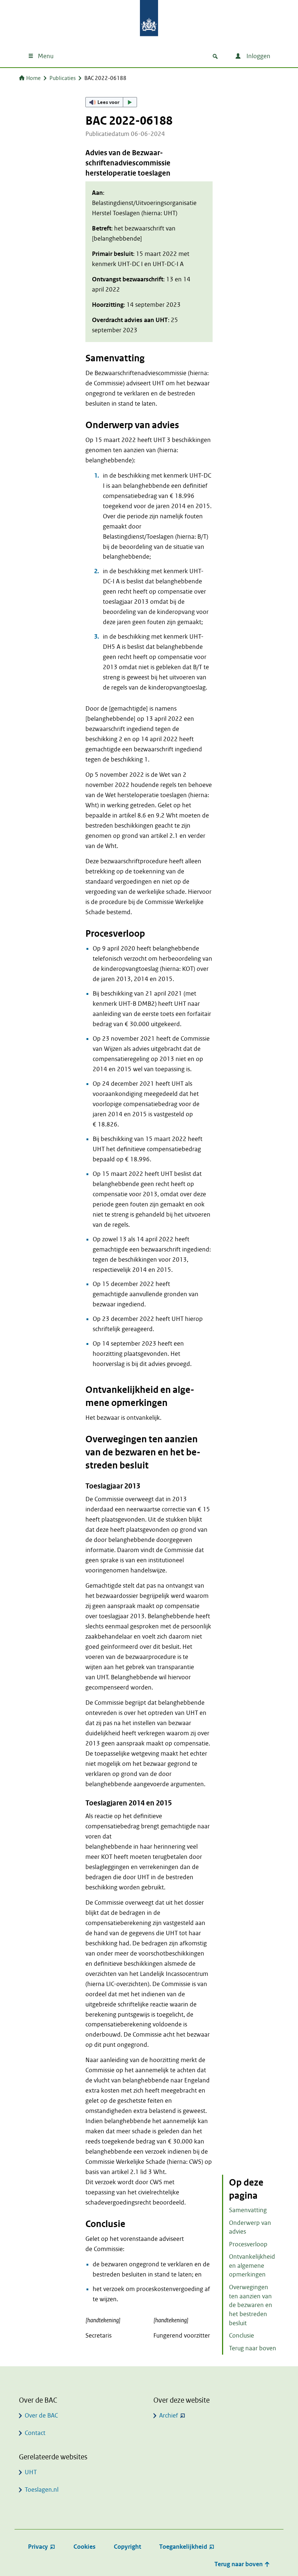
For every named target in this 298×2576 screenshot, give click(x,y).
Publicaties (63, 78)
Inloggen (258, 56)
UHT (31, 2472)
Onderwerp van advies (250, 2227)
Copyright (127, 2547)
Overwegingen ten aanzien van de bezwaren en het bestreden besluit (251, 2305)
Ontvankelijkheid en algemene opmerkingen (252, 2266)
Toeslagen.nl (42, 2490)
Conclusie (241, 2336)
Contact (35, 2433)
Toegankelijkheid (183, 2547)
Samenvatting (248, 2210)
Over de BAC (41, 2416)
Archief (169, 2416)
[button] (111, 102)
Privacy (38, 2547)
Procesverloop (248, 2244)
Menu (46, 56)
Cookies (84, 2547)
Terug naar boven (253, 2348)
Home (33, 78)
